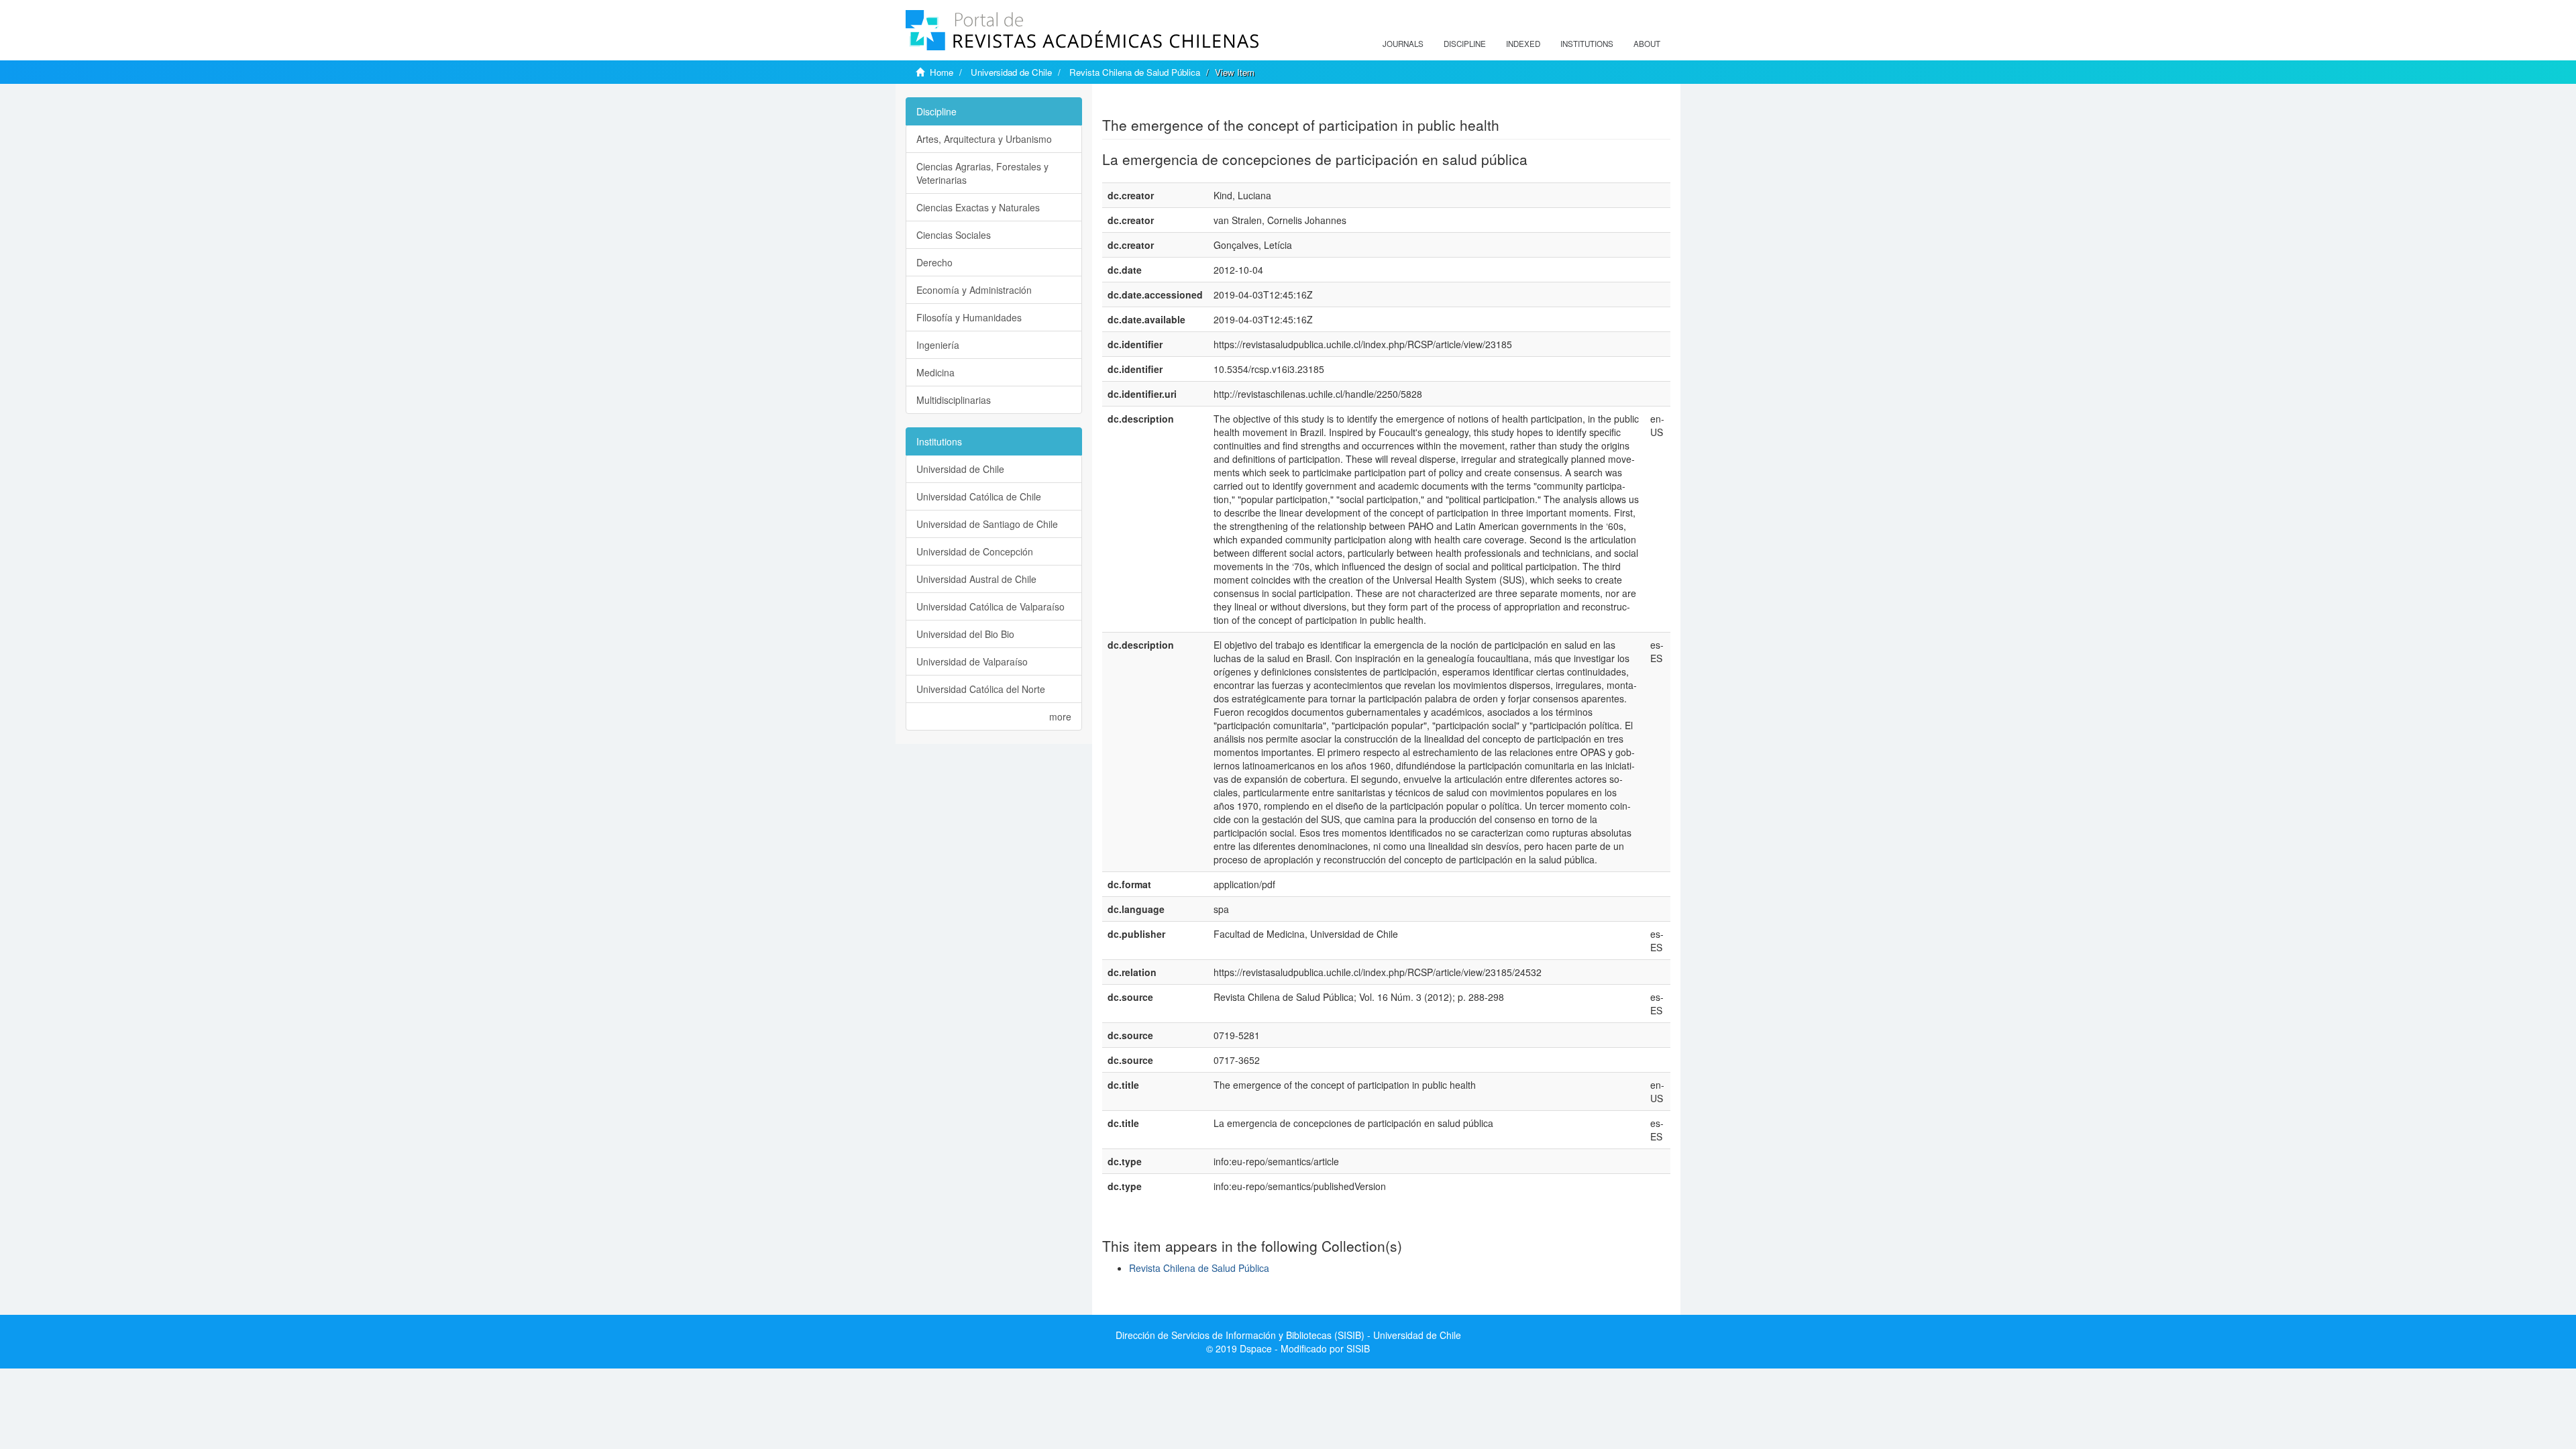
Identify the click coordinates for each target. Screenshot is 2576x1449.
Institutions (1587, 44)
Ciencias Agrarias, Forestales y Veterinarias (982, 173)
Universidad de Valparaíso (972, 661)
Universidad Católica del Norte (981, 689)
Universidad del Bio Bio (965, 634)
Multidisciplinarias (954, 400)
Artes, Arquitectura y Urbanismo (984, 139)
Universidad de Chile (1011, 72)
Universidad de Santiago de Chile (987, 524)
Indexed (1523, 44)
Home (942, 72)
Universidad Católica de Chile (979, 496)
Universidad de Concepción (975, 551)
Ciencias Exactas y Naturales (978, 207)
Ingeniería (938, 345)
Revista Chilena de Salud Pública (1135, 72)
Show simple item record (1155, 104)
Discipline (1465, 44)
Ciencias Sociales (954, 235)
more (1060, 716)
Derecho (934, 262)
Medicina (935, 372)
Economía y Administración (974, 290)
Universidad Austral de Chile (976, 579)
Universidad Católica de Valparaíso (990, 606)
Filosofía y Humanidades (969, 317)
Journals (1403, 44)
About (1647, 44)
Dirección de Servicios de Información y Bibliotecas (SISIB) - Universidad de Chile (1288, 1335)
